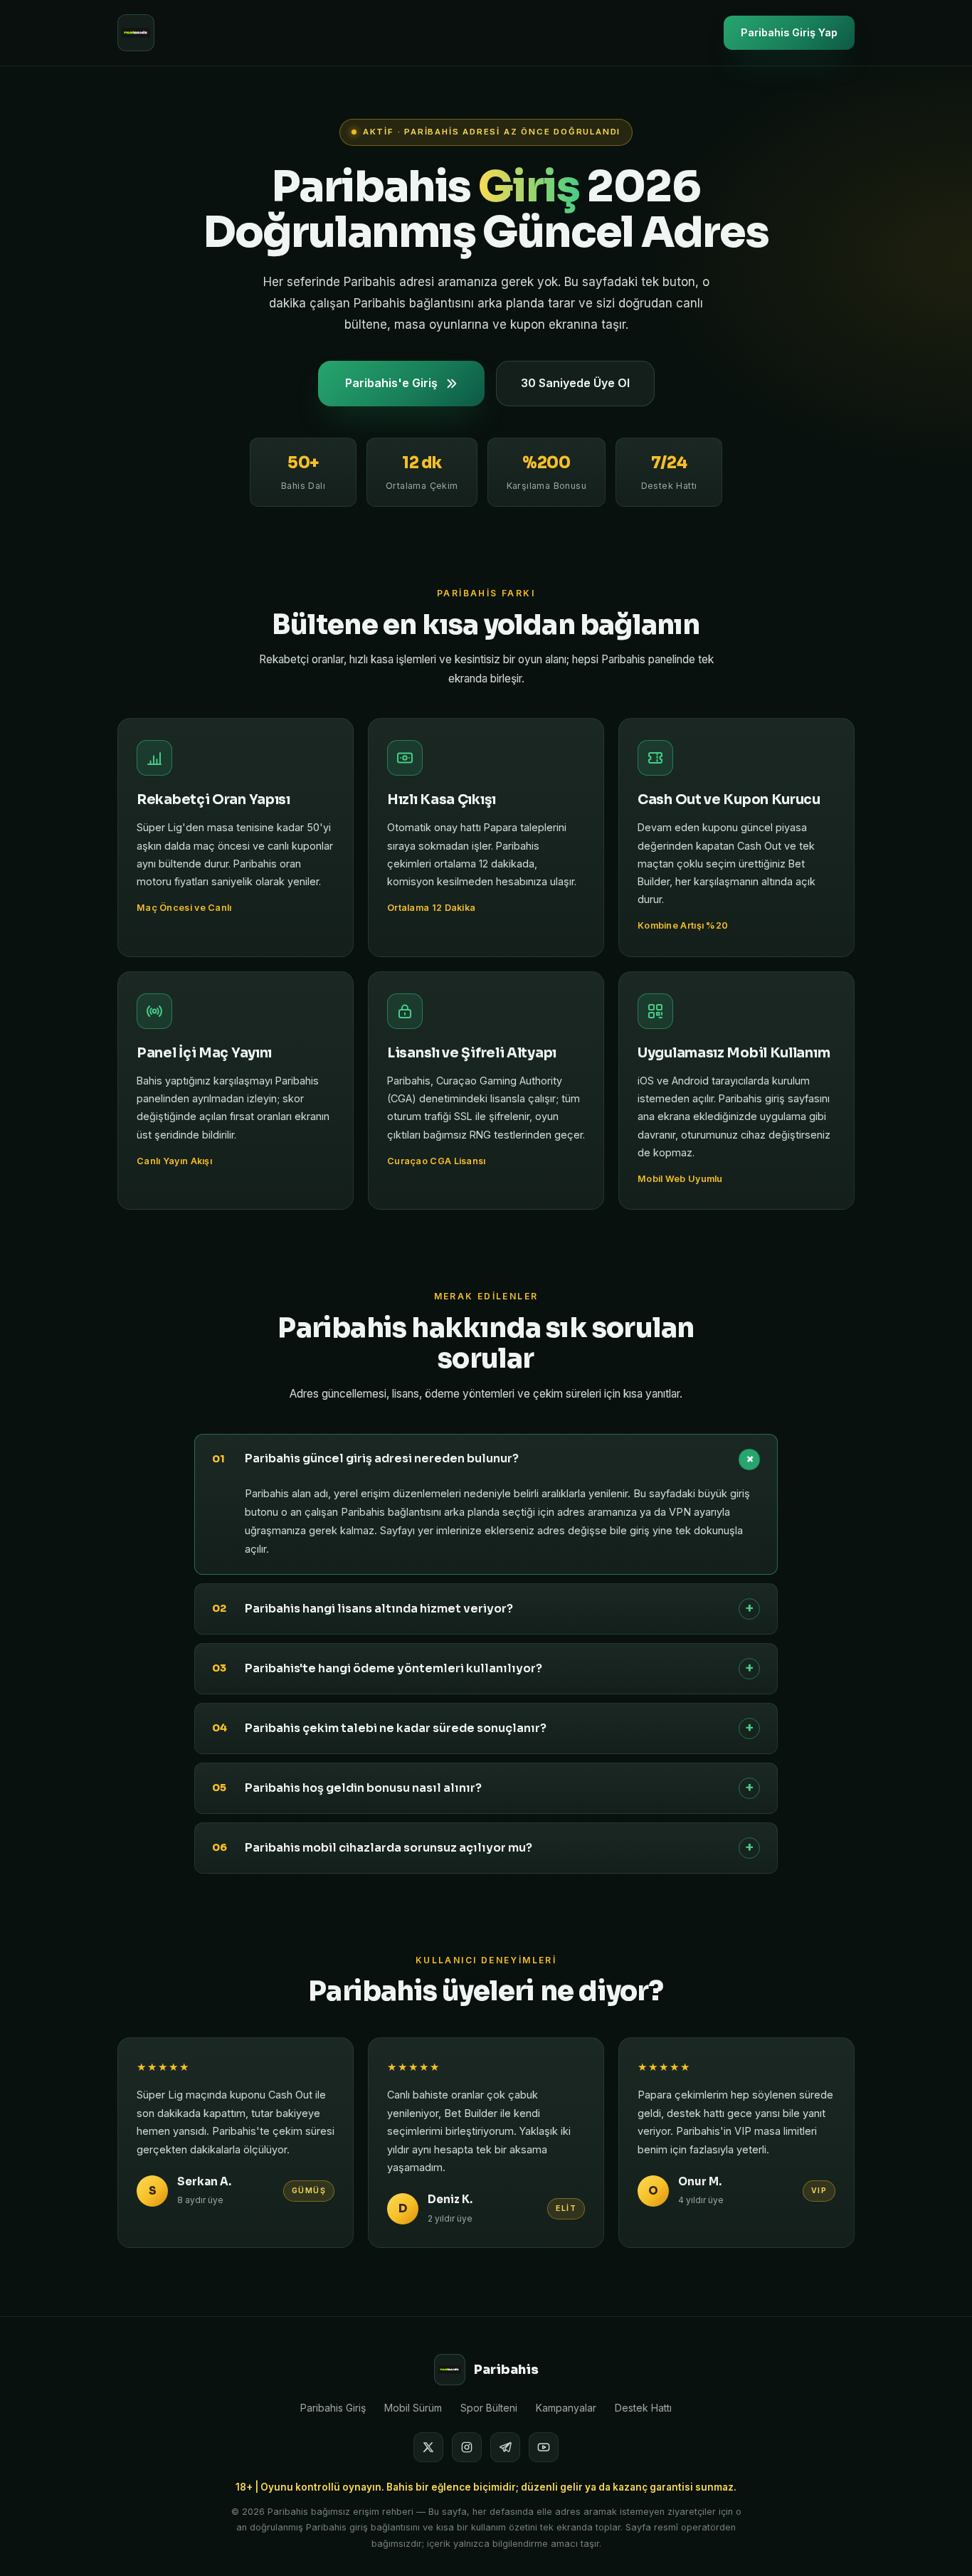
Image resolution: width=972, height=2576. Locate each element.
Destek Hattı (643, 2408)
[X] (428, 2447)
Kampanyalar (566, 2408)
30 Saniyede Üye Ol (575, 383)
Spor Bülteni (489, 2408)
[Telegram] (505, 2447)
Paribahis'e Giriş (391, 383)
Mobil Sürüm (413, 2408)
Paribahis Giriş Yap (789, 32)
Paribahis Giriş (333, 2408)
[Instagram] (467, 2447)
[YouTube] (544, 2447)
